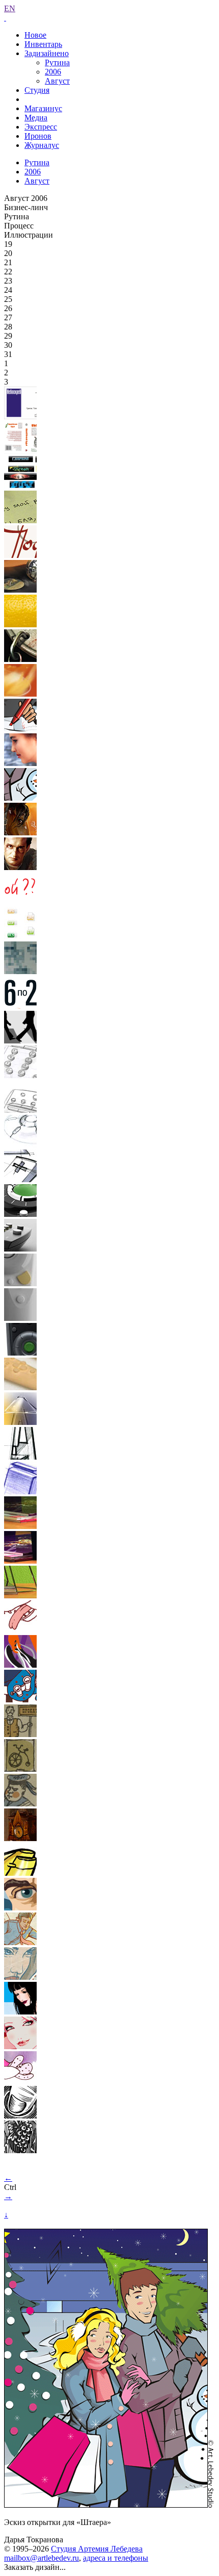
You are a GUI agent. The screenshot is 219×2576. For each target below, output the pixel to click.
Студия (37, 90)
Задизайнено (47, 53)
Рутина (57, 62)
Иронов (38, 136)
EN (10, 8)
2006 (53, 72)
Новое (35, 35)
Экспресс (41, 127)
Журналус (42, 145)
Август (57, 81)
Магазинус (43, 108)
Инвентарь (43, 44)
